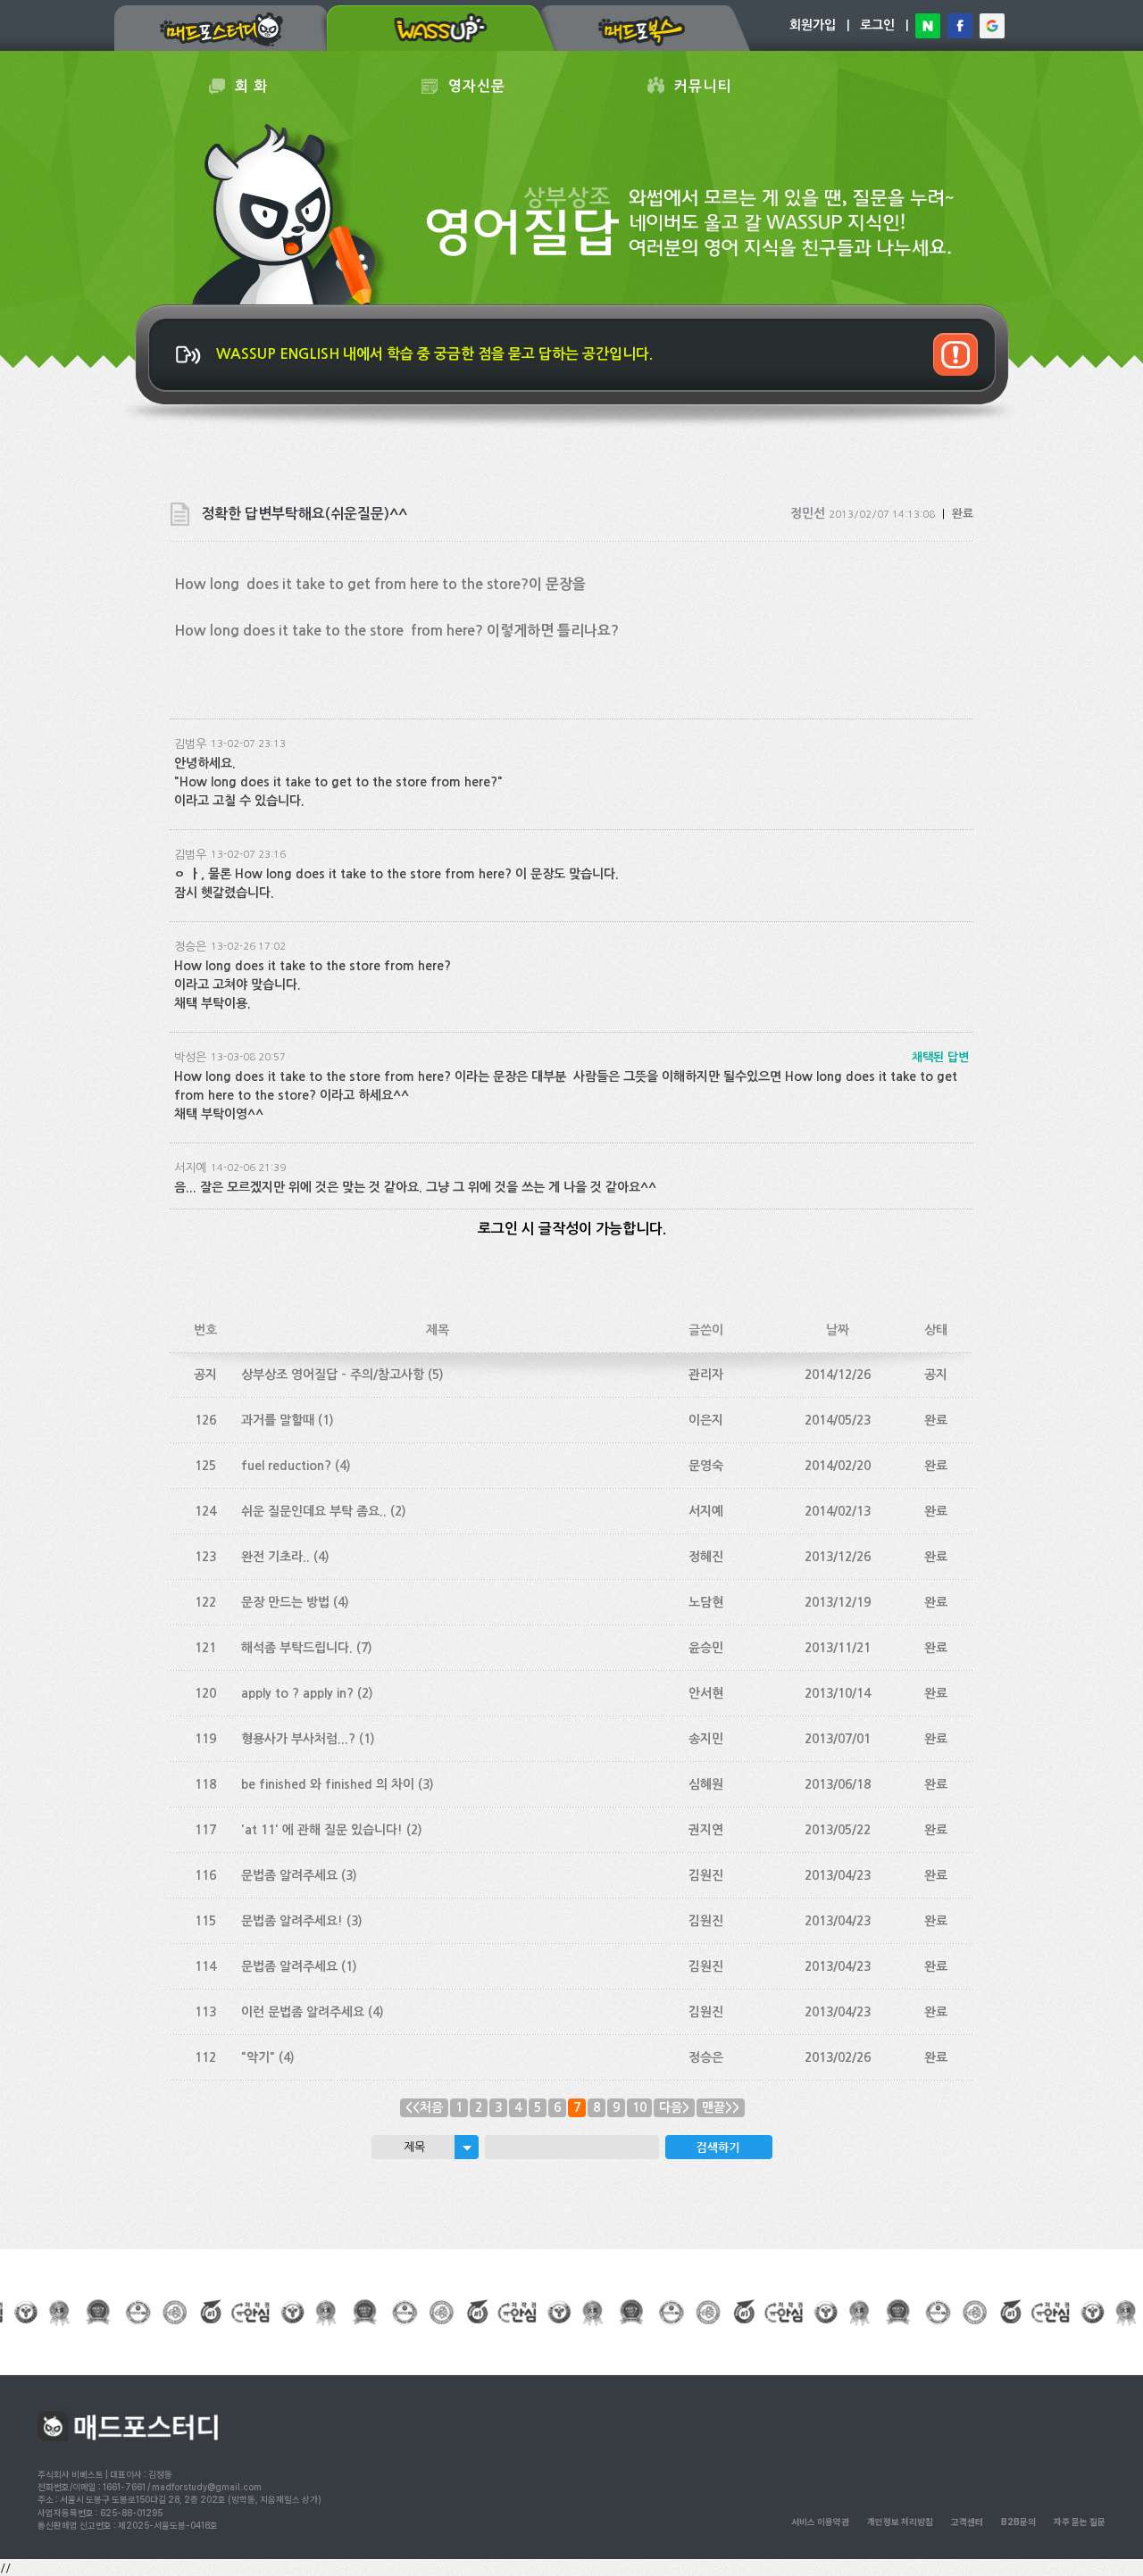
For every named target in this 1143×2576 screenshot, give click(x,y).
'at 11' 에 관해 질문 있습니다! (322, 1830)
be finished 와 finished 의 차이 (328, 1784)
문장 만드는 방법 (285, 1602)
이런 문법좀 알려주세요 (303, 2012)
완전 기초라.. (275, 1557)
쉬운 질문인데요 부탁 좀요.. (314, 1511)
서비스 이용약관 (820, 2522)
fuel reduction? (286, 1466)
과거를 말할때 (278, 1420)
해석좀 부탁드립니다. (297, 1648)
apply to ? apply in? (297, 1693)
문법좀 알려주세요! (292, 1921)
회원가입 (813, 25)
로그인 (877, 25)
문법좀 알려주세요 (289, 1875)
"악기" (258, 2057)
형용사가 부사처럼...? (298, 1739)
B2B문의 (1018, 2522)
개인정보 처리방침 (900, 2522)
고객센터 (967, 2522)
